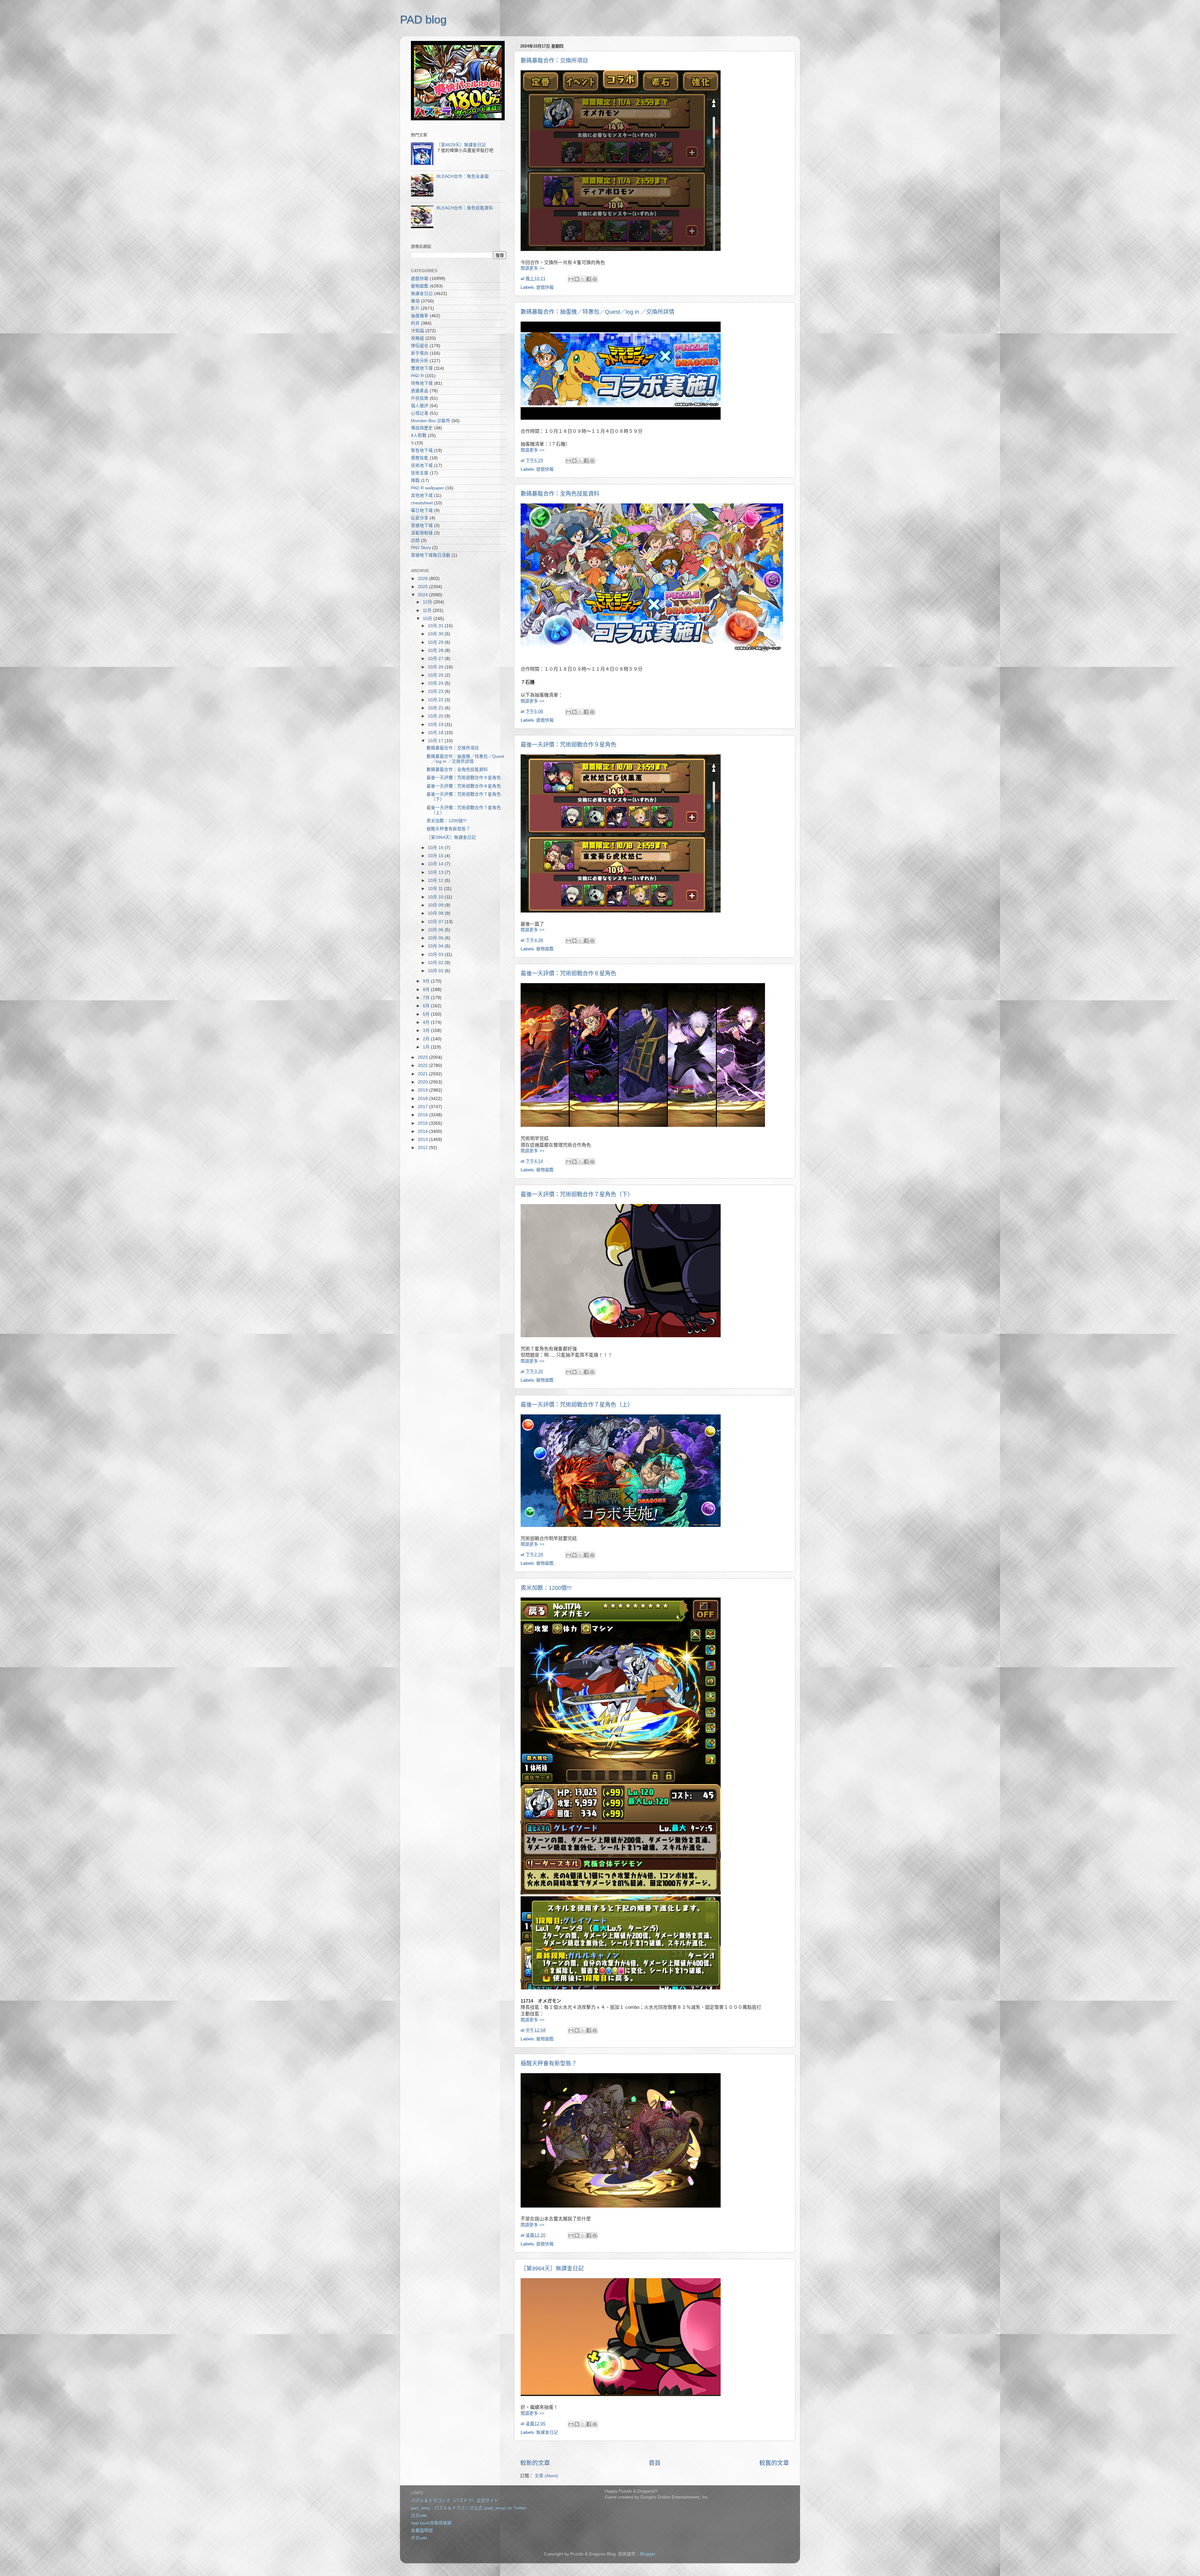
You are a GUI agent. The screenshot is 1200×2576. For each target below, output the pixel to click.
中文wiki (419, 2538)
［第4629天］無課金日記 (461, 145)
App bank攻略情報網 (431, 2523)
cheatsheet (422, 503)
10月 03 (436, 955)
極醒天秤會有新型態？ (549, 2063)
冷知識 (417, 331)
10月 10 (436, 897)
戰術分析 (420, 361)
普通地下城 (422, 525)
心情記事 (420, 413)
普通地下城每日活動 (431, 555)
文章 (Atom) (546, 2476)
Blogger (647, 2554)
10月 (428, 619)
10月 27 (436, 659)
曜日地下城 (422, 510)
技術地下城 (422, 465)
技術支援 (420, 473)
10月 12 (436, 880)
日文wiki (419, 2516)
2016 (423, 1115)
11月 (428, 610)
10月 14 (436, 864)
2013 (423, 1140)
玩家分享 (420, 518)
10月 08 (436, 913)
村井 (415, 323)
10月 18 (436, 733)
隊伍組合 (420, 346)
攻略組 (417, 338)
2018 (423, 1099)
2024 (423, 595)
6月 (427, 1006)
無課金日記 (547, 2432)
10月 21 (436, 708)
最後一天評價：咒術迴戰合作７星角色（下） (577, 1194)
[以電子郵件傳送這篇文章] (571, 279)
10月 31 (436, 626)
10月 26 (436, 667)
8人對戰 (419, 435)
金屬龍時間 (422, 2531)
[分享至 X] (583, 279)
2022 (423, 1065)
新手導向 (420, 353)
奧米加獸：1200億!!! (546, 1588)
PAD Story (421, 548)
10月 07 (436, 922)
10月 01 (436, 971)
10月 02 (436, 963)
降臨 (415, 480)
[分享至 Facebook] (589, 279)
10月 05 (436, 938)
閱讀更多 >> (532, 268)
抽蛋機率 (420, 316)
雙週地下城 (422, 368)
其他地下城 (422, 495)
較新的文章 (535, 2463)
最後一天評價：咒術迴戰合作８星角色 (568, 973)
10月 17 (436, 741)
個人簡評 (420, 406)
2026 (423, 579)
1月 (427, 1047)
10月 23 (436, 691)
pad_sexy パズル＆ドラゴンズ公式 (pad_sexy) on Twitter (469, 2508)
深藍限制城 (422, 533)
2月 (427, 1039)
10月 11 (436, 889)
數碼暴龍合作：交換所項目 (554, 61)
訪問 (415, 540)
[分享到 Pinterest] (595, 279)
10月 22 (436, 700)
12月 (428, 602)
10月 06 (436, 930)
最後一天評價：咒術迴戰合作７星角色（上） (577, 1405)
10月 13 (436, 872)
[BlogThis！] (577, 279)
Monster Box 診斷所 (431, 421)
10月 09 (436, 905)
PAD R (417, 376)
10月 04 (436, 946)
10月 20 (436, 716)
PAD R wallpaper (427, 488)
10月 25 (436, 675)
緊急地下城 (422, 450)
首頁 (655, 2463)
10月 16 (436, 848)
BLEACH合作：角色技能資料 (465, 208)
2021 (423, 1074)
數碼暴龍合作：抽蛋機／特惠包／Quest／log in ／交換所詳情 (597, 312)
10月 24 (436, 683)
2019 (423, 1090)
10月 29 (436, 642)
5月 (427, 1014)
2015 (423, 1123)
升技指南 (420, 398)
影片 (415, 308)
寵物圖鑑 (545, 949)
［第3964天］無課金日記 (552, 2268)
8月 (427, 990)
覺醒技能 (420, 458)
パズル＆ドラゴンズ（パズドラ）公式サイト (455, 2501)
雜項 (415, 301)
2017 (423, 1107)
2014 (423, 1131)
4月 (427, 1022)
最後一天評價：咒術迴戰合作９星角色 (568, 745)
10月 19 (436, 725)
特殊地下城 (422, 383)
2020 (423, 1082)
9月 (427, 981)
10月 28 (436, 650)
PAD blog (423, 20)
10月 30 (436, 634)
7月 (427, 998)
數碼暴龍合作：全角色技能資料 (560, 494)
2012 (423, 1148)
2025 (423, 587)
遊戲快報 (545, 287)
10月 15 (436, 856)
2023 (423, 1057)
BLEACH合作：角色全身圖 (463, 176)
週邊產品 (420, 391)
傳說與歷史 (422, 428)
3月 (427, 1030)
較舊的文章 (774, 2463)
